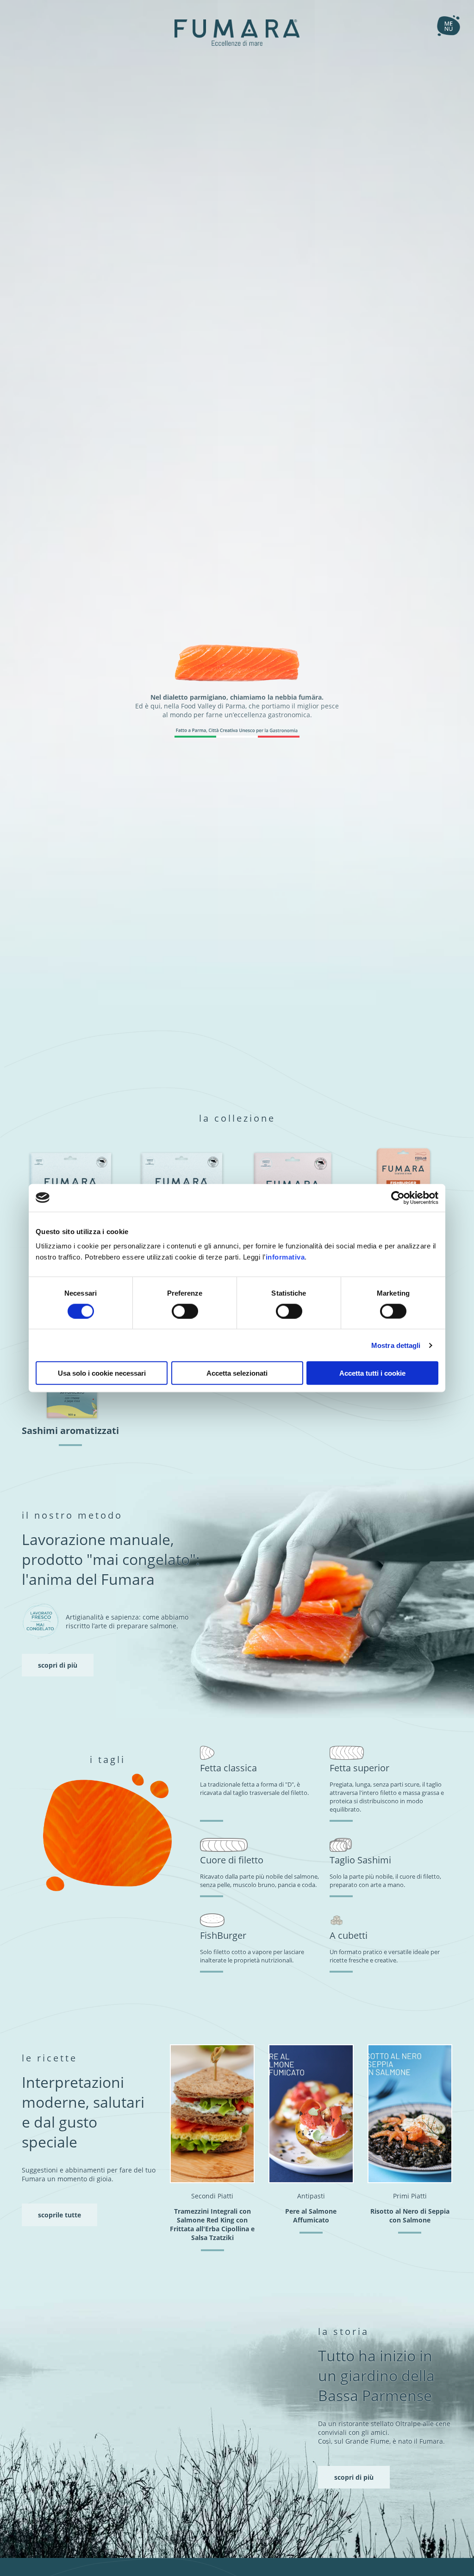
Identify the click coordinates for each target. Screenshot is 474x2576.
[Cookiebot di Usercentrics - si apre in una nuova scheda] (398, 1198)
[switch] (185, 1311)
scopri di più (58, 1665)
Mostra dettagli (396, 1345)
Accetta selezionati (237, 1373)
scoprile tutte (59, 2215)
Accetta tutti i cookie (372, 1373)
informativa (285, 1257)
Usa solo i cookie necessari (102, 1373)
